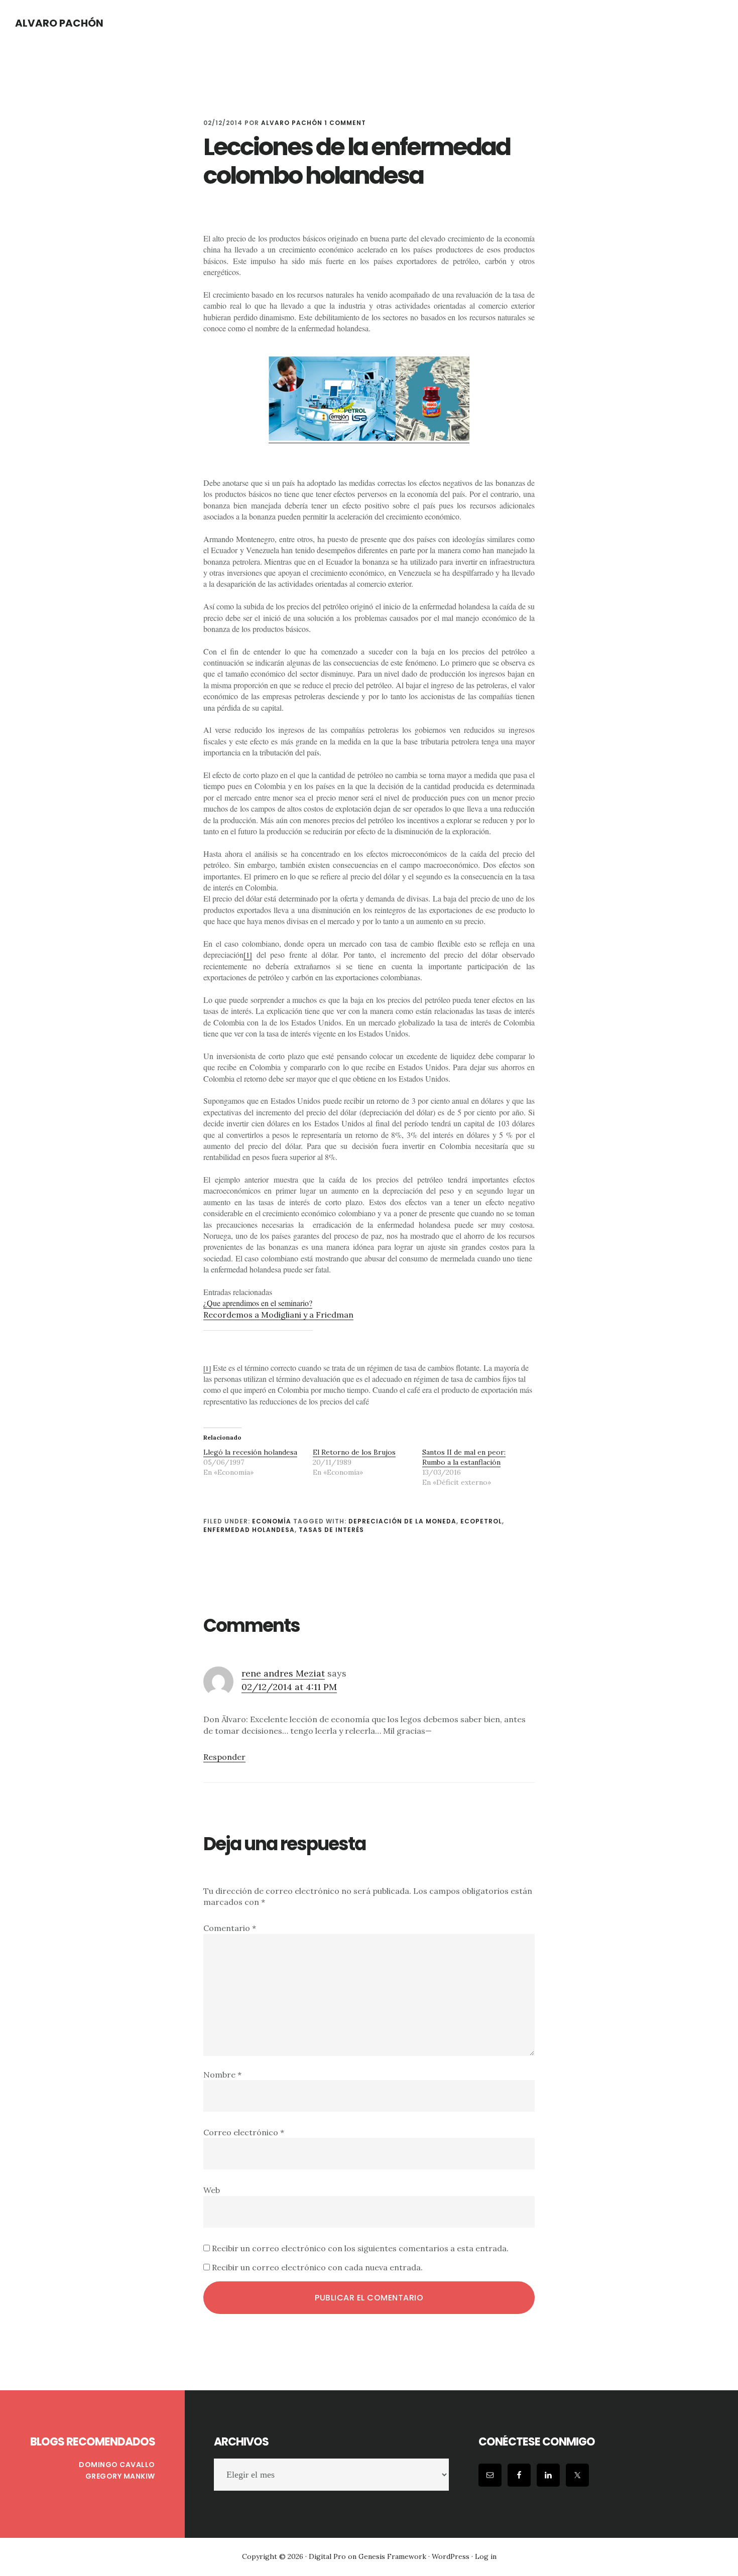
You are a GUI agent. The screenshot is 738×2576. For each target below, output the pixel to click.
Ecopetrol (481, 1521)
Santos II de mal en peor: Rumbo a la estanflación (464, 1457)
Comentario (230, 1928)
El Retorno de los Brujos (354, 1452)
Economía (272, 1521)
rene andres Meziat (283, 1673)
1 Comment (345, 123)
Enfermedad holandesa (249, 1530)
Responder (224, 1757)
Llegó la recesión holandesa (250, 1452)
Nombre (222, 2075)
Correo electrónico (244, 2132)
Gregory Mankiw (120, 2476)
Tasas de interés (331, 1530)
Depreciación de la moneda (402, 1521)
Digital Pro (327, 2556)
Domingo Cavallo (117, 2465)
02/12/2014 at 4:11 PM (289, 1687)
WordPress (451, 2556)
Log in (486, 2556)
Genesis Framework (392, 2556)
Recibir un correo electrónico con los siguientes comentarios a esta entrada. (360, 2248)
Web (212, 2190)
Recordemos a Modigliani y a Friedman (278, 1315)
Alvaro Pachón (59, 23)
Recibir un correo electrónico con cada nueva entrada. (317, 2267)
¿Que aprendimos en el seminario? (258, 1303)
